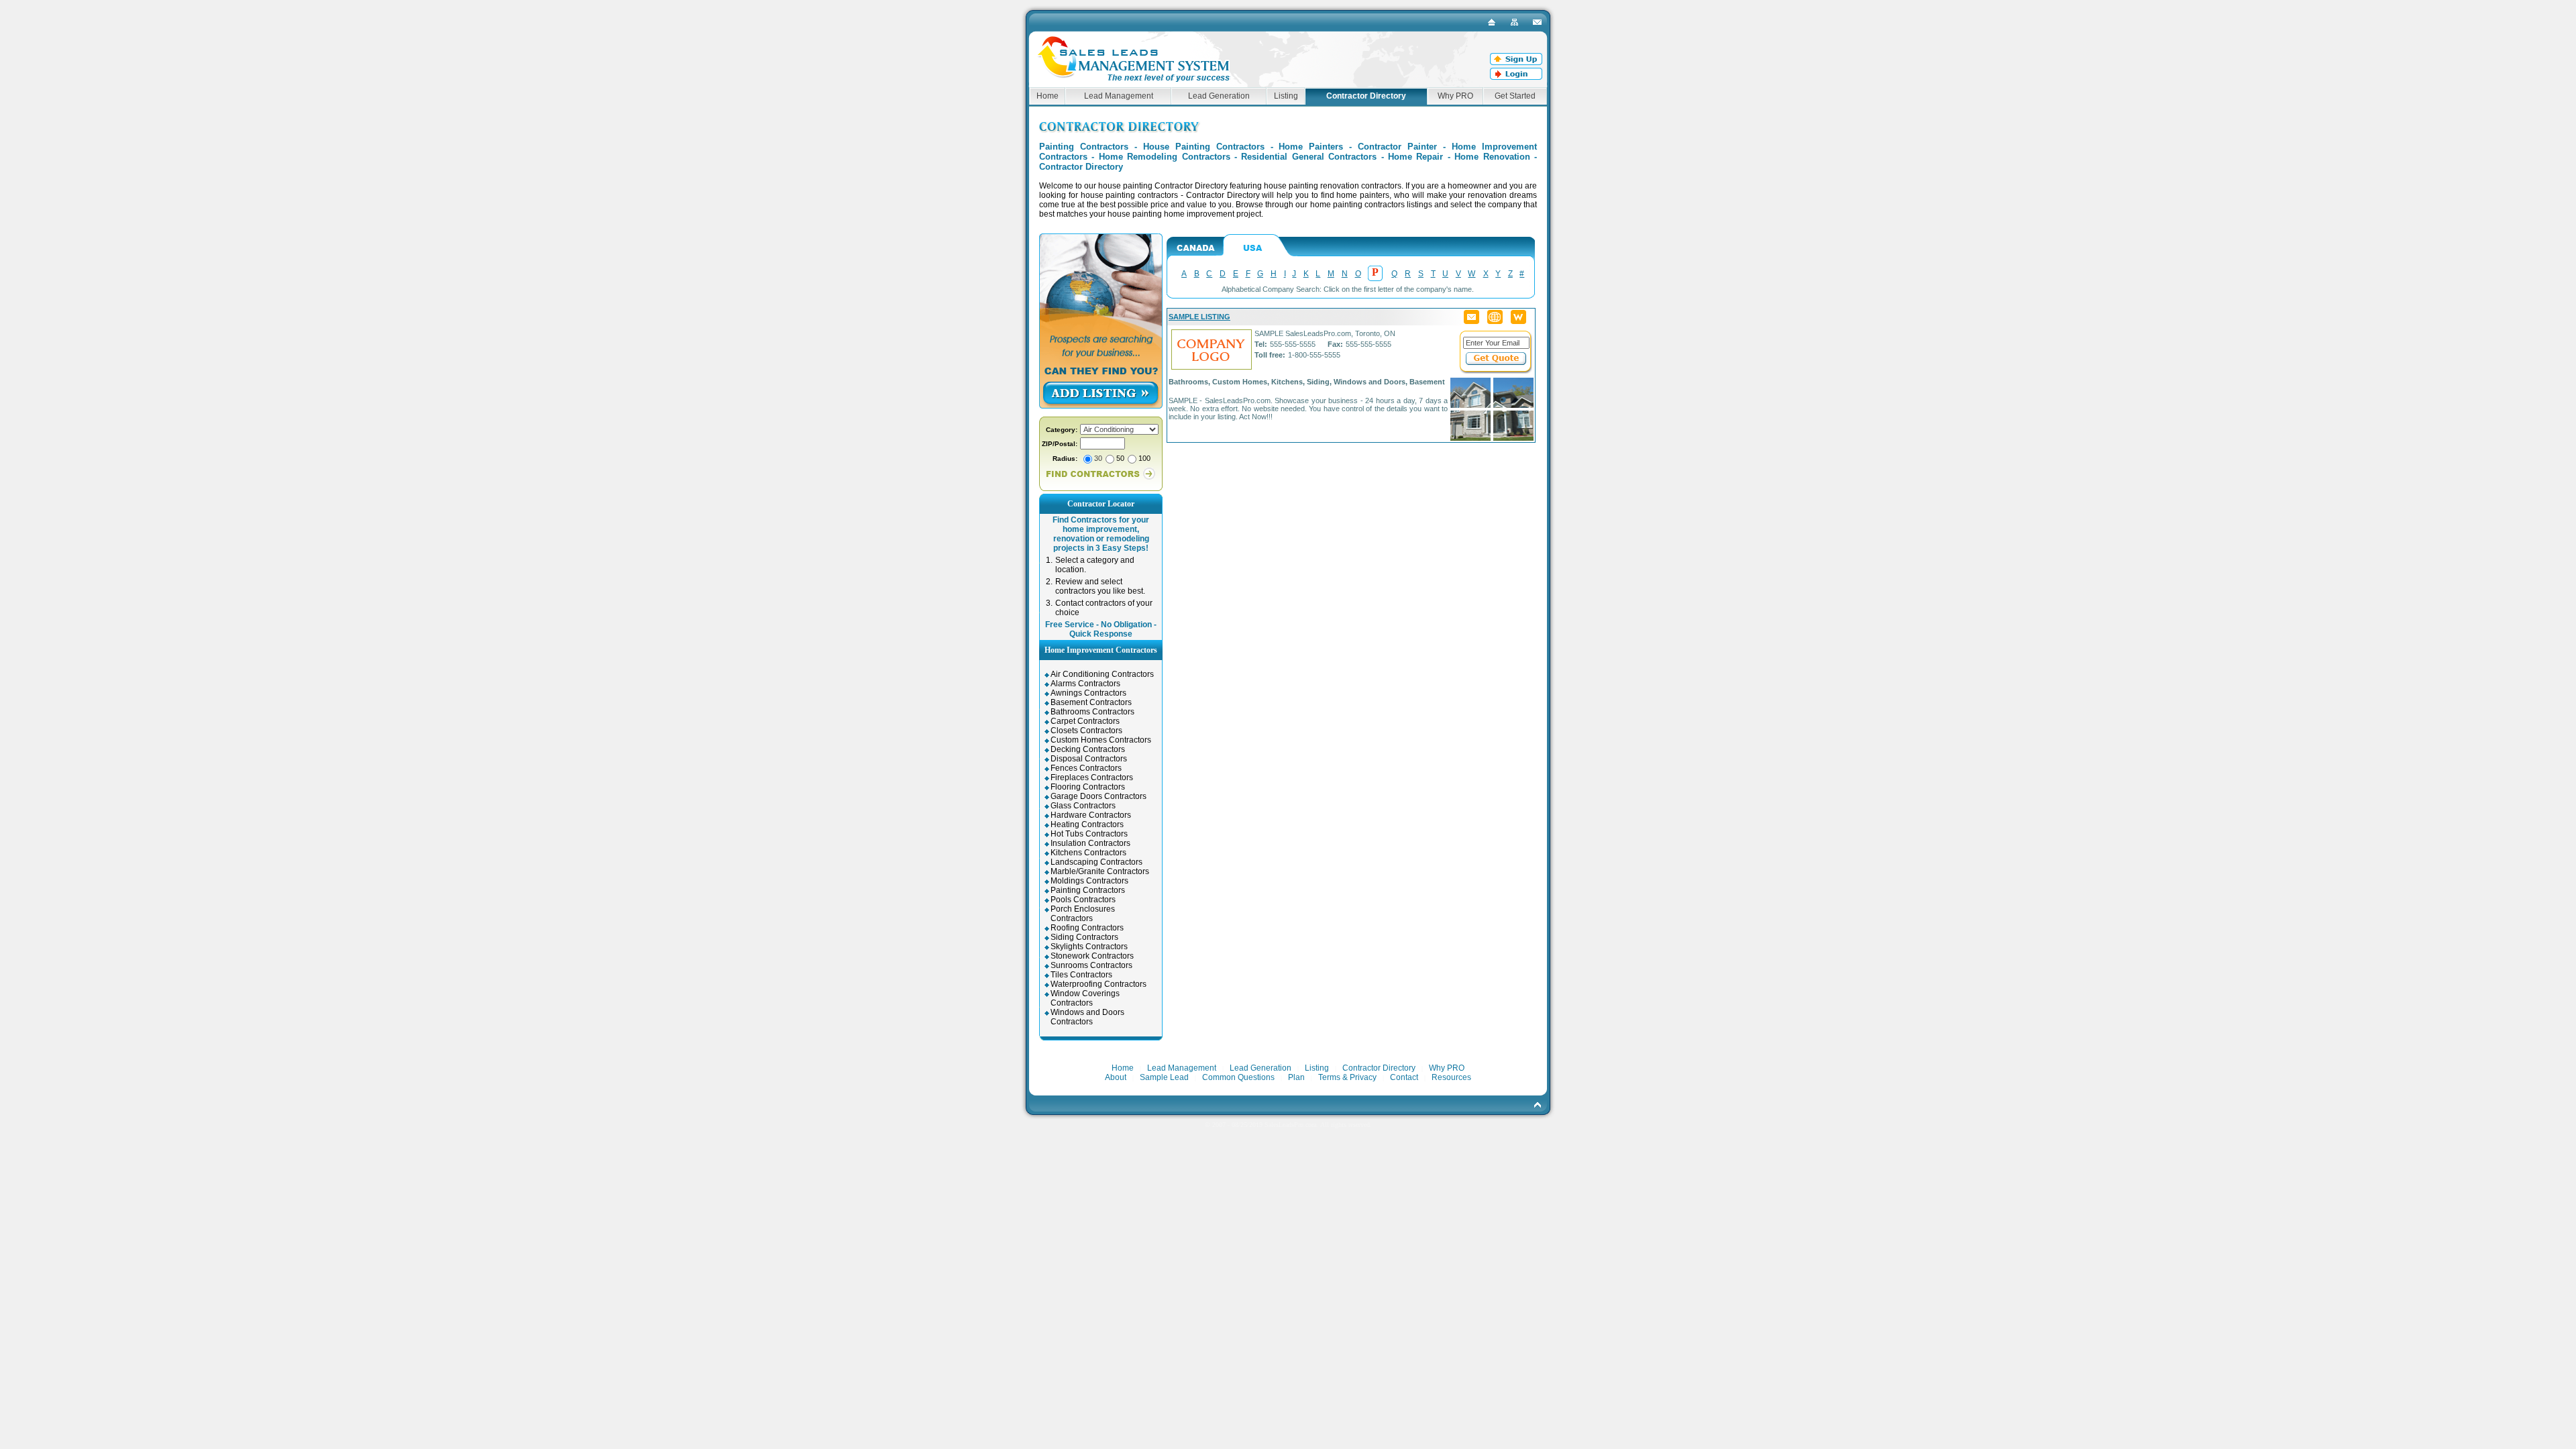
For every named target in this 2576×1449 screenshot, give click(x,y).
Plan (1296, 1077)
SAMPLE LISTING (1199, 317)
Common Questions (1238, 1077)
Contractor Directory (1379, 1068)
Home (1048, 96)
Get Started (1515, 96)
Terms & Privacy (1347, 1077)
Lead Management (1119, 96)
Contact (1404, 1077)
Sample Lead (1164, 1077)
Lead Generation (1219, 96)
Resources (1451, 1077)
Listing (1286, 96)
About (1116, 1077)
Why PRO (1455, 96)
